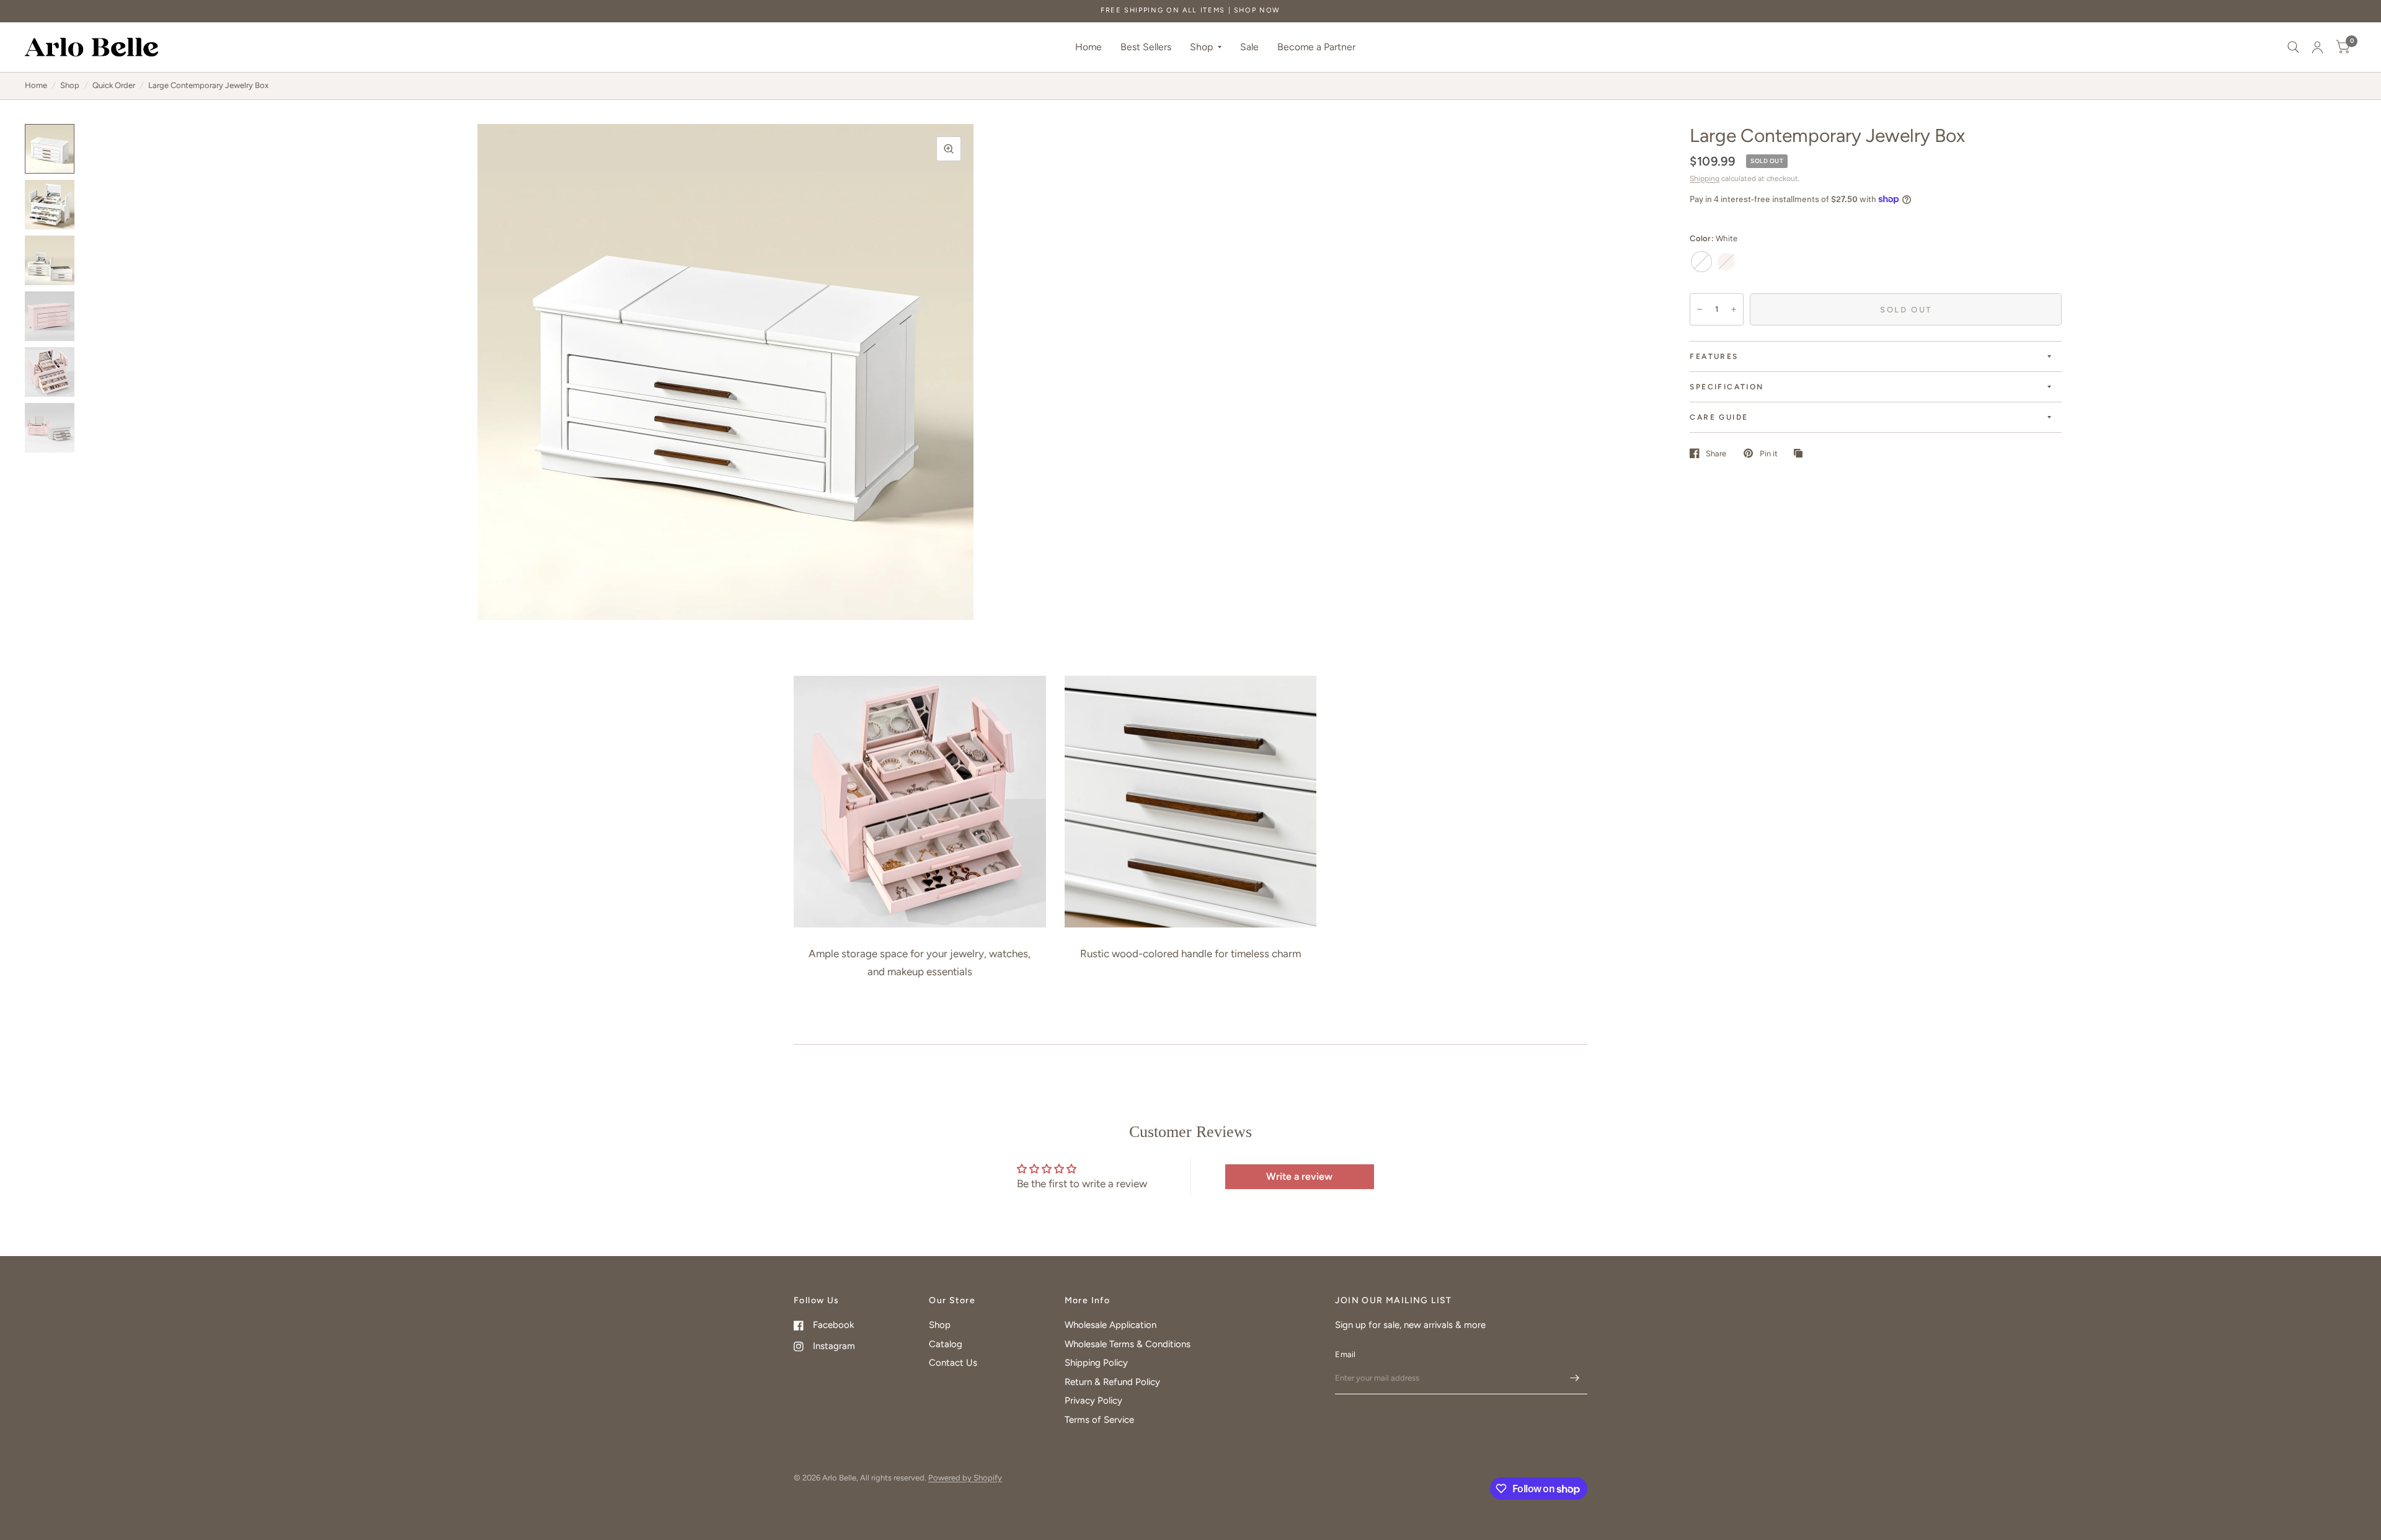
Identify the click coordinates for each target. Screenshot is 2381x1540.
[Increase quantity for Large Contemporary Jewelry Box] (1734, 309)
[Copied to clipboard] (1801, 454)
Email (1345, 1354)
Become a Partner (1316, 47)
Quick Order (114, 85)
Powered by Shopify (965, 1478)
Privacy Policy (1093, 1401)
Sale (1249, 47)
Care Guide (1719, 417)
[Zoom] (949, 149)
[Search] (2293, 47)
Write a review (1299, 1176)
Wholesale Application (1111, 1325)
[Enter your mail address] (1575, 1378)
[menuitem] (1089, 47)
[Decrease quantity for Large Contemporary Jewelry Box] (1700, 309)
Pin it (1768, 454)
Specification (1727, 387)
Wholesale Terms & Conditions (1128, 1344)
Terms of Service (1099, 1420)
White (1701, 262)
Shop (1201, 47)
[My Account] (2317, 47)
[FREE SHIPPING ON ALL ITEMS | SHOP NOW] (1190, 11)
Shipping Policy (1096, 1363)
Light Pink (1726, 262)
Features (1714, 356)
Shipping (1705, 179)
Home (1089, 47)
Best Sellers (1146, 47)
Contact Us (953, 1363)
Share (1716, 454)
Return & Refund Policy (1112, 1382)
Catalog (946, 1344)
